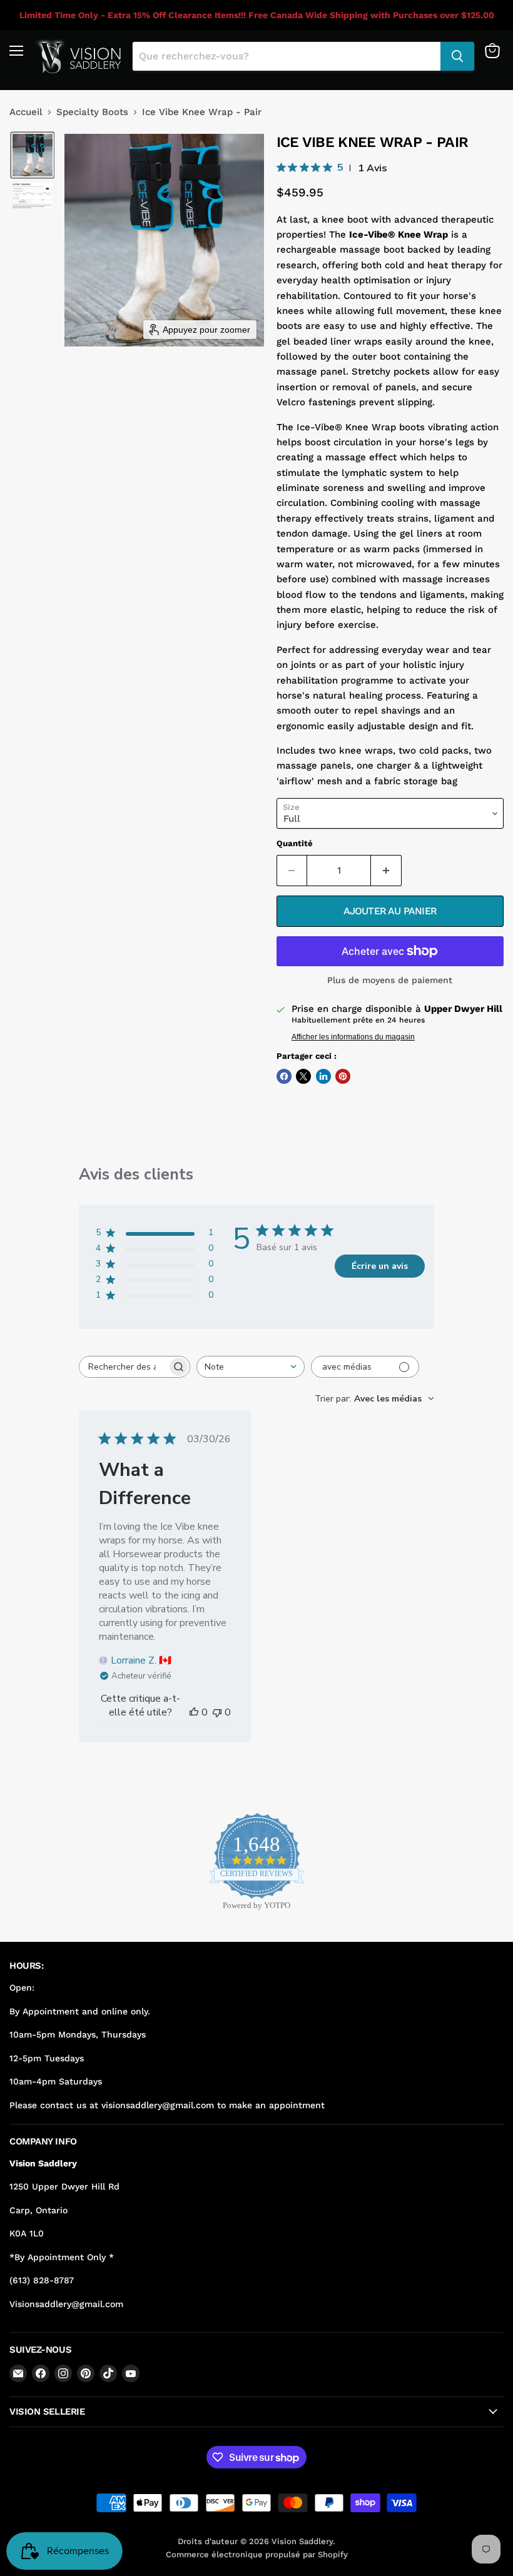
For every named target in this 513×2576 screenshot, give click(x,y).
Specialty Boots (92, 112)
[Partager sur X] (303, 1076)
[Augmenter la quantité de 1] (386, 871)
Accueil (26, 112)
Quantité (295, 843)
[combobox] (251, 1367)
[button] (33, 155)
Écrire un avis (380, 1266)
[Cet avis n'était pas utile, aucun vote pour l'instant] (217, 1712)
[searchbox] (123, 1367)
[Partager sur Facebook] (284, 1076)
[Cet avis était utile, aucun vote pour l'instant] (194, 1712)
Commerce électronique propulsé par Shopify (257, 2554)
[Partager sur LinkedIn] (323, 1076)
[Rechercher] (457, 56)
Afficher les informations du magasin (353, 1037)
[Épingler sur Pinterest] (343, 1076)
